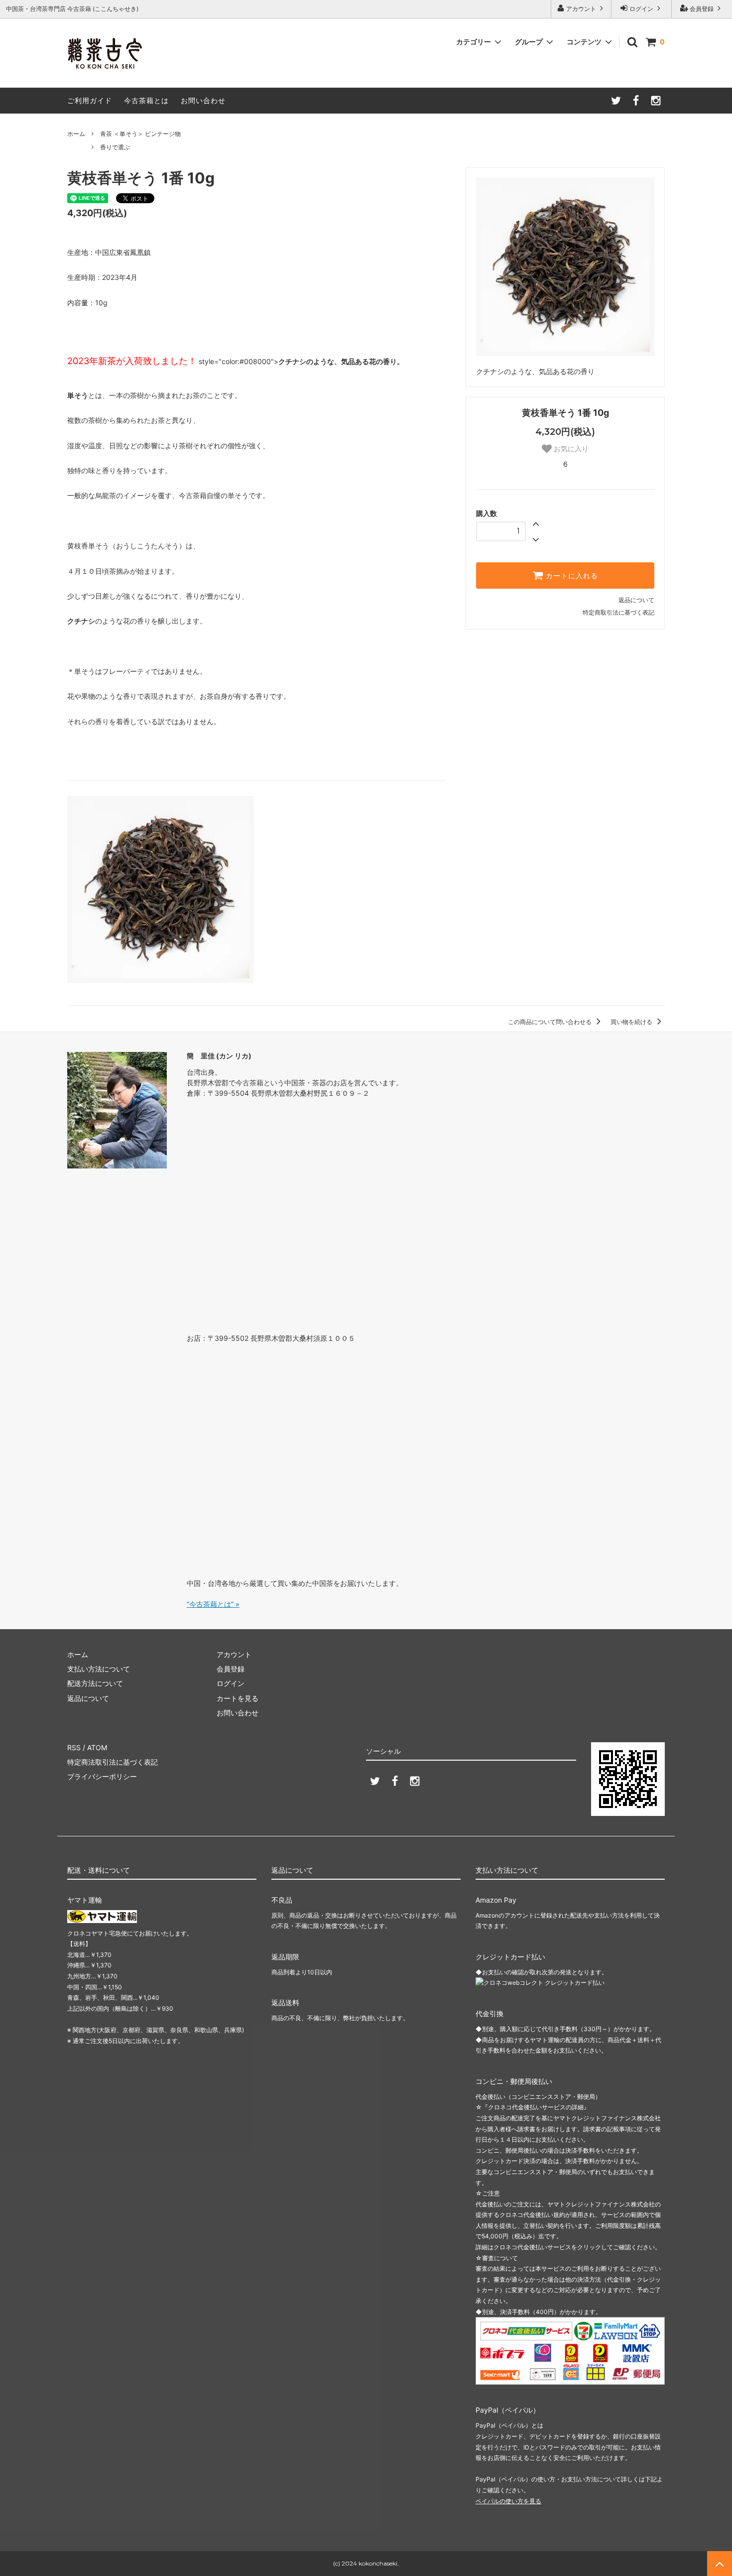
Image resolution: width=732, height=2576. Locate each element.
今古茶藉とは (146, 100)
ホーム (76, 134)
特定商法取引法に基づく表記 (113, 1762)
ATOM (97, 1747)
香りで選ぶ (115, 147)
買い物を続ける (632, 1022)
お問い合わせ (203, 100)
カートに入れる (571, 576)
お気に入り (570, 449)
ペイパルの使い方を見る (508, 2501)
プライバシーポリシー (102, 1776)
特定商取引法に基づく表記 (618, 612)
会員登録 (702, 9)
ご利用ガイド (90, 100)
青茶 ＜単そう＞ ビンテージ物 (140, 134)
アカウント (581, 9)
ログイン (641, 9)
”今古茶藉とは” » (213, 1604)
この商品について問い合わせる (550, 1022)
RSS (74, 1747)
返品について (636, 600)
